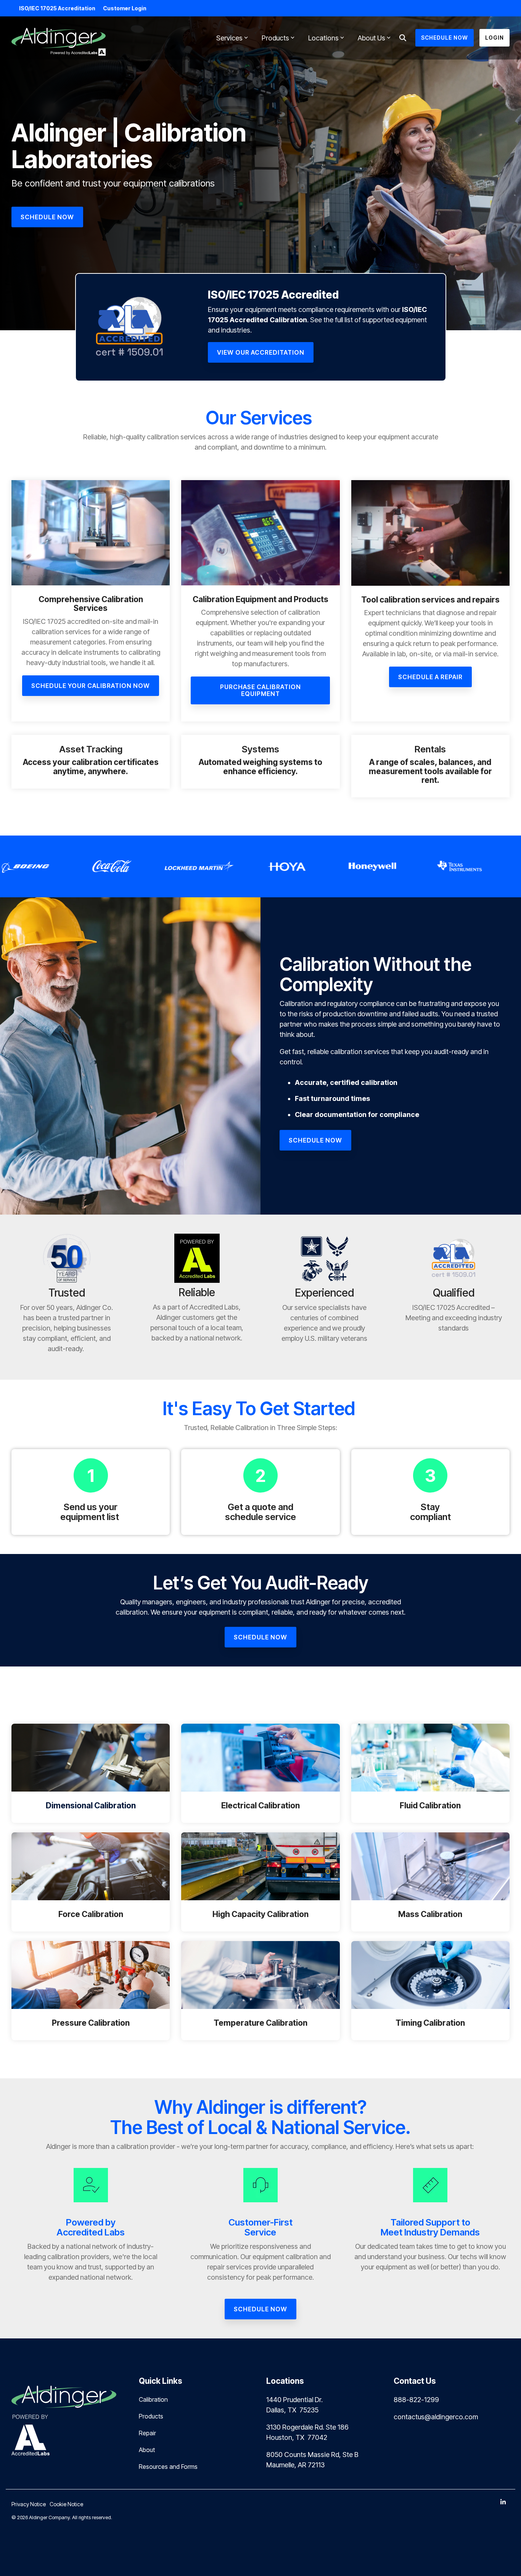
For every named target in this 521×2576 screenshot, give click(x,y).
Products (275, 38)
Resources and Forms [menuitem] (168, 2467)
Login (494, 38)
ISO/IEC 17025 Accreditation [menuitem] (57, 8)
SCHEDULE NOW (445, 38)
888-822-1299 (416, 2400)
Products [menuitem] (151, 2416)
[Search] (403, 38)
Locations (323, 38)
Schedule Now (315, 1140)
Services (229, 38)
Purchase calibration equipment (260, 690)
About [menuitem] (147, 2450)
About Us (371, 38)
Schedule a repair (430, 677)
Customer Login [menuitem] (125, 8)
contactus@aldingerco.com (436, 2417)
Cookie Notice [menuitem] (66, 2504)
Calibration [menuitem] (153, 2399)
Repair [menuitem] (147, 2433)
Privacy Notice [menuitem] (29, 2504)
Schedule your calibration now (91, 686)
